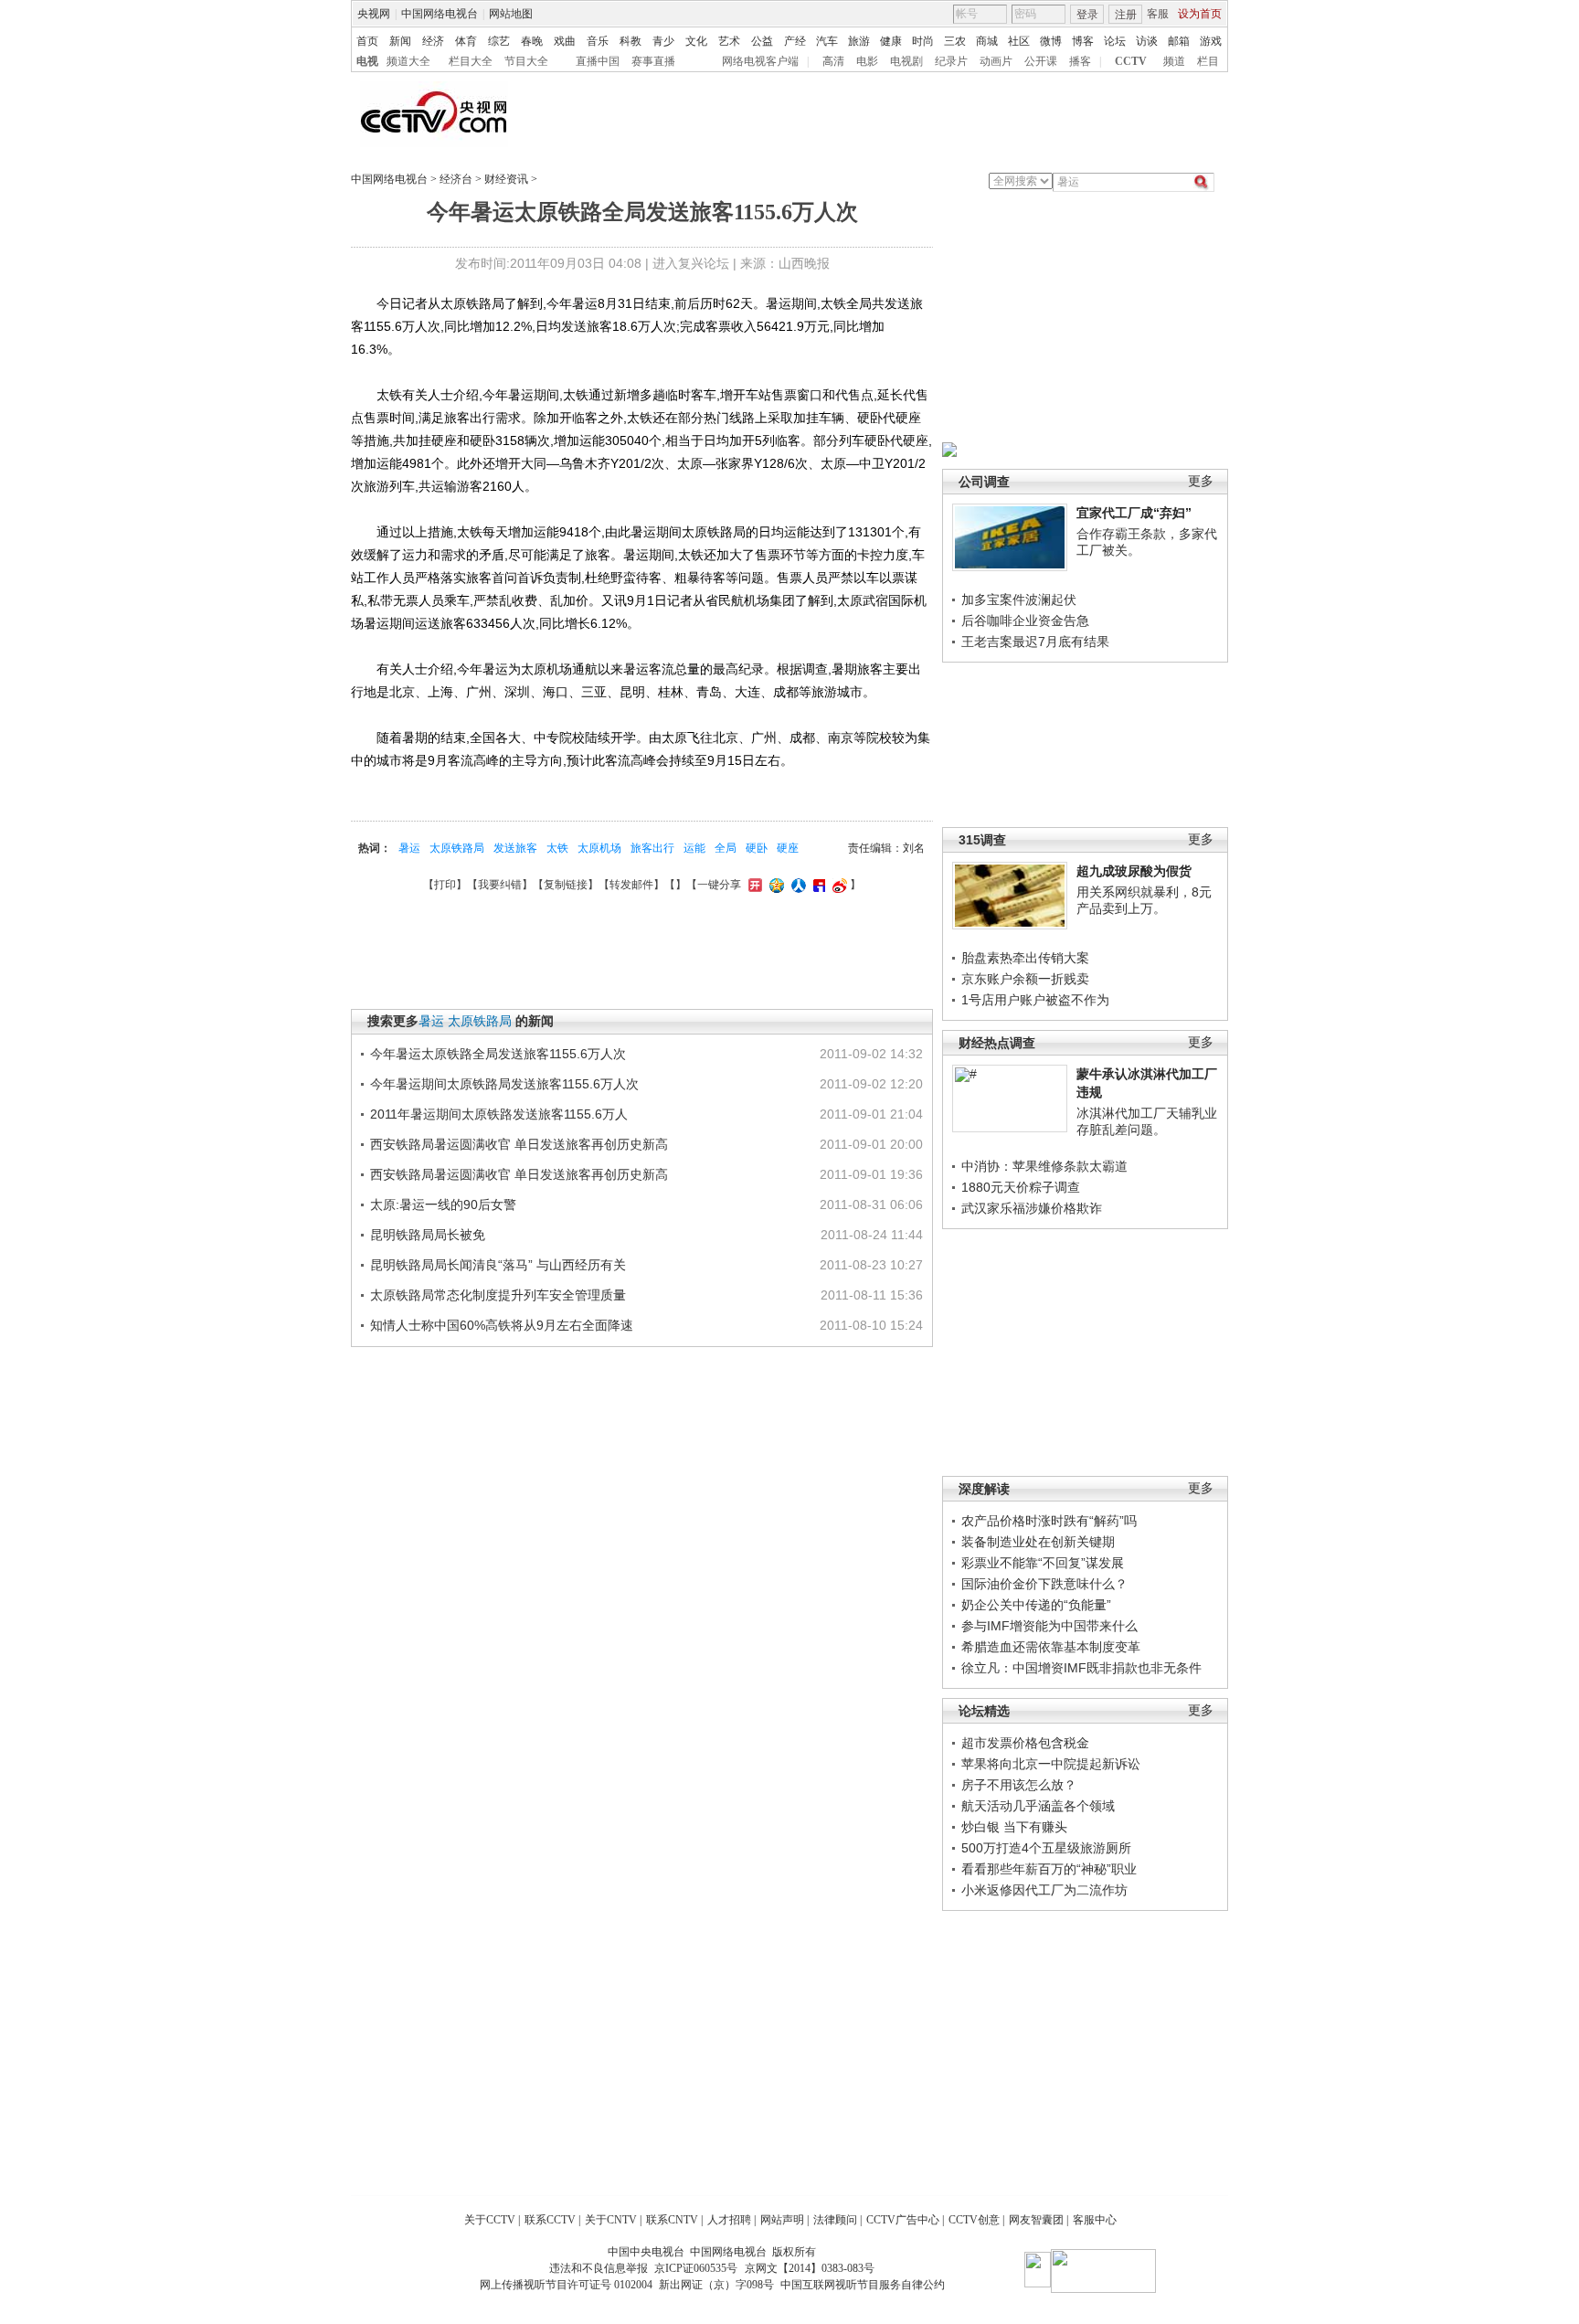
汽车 (827, 41)
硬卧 (757, 848)
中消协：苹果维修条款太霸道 (1044, 1166)
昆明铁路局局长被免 (428, 1235)
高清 (833, 61)
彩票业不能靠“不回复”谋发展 (1043, 1563)
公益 (762, 41)
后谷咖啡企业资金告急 (1025, 621)
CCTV (1131, 61)
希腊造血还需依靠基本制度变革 (1051, 1647)
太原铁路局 (457, 848)
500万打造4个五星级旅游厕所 (1046, 1848)
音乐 (598, 41)
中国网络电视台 (440, 14)
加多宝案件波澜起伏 (1019, 600)
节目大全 (526, 61)
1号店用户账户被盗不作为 (1035, 1000)
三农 (955, 41)
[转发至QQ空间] (774, 885)
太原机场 (599, 848)
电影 (867, 61)
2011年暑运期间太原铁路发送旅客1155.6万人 (499, 1114)
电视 (367, 61)
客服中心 (1095, 2220)
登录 (1087, 15)
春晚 (532, 41)
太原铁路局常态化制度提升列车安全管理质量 (498, 1295)
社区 (1019, 41)
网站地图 (511, 14)
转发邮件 (631, 885)
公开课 (1041, 61)
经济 (433, 41)
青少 (663, 41)
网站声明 (782, 2220)
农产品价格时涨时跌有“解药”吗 (1049, 1521)
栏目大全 (471, 61)
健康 (891, 41)
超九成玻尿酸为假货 (1134, 871)
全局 (726, 848)
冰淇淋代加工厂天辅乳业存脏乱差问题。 (1147, 1121)
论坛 (1115, 41)
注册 (1126, 15)
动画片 (996, 61)
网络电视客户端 (760, 61)
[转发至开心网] (753, 885)
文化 (696, 41)
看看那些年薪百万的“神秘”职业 (1049, 1869)
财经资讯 (506, 179)
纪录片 (951, 61)
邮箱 (1179, 41)
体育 (466, 41)
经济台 (456, 179)
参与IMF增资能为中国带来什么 (1049, 1626)
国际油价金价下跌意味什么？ (1044, 1584)
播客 (1080, 61)
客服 (1158, 14)
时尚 (923, 41)
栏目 (1208, 61)
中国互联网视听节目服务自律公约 (863, 2285)
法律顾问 (835, 2220)
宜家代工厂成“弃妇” (1134, 513)
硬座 (788, 848)
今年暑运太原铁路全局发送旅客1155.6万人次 (498, 1054)
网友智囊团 (1036, 2220)
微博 (1051, 41)
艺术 (729, 41)
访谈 (1147, 41)
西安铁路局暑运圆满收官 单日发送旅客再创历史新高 (519, 1144)
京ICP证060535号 (696, 2268)
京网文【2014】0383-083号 (810, 2268)
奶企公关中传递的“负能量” (1036, 1605)
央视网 (374, 14)
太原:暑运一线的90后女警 (443, 1204)
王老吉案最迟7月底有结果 (1035, 642)
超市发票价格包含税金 (1025, 1743)
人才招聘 (729, 2220)
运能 (694, 848)
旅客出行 (652, 848)
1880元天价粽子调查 (1021, 1187)
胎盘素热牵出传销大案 (1025, 958)
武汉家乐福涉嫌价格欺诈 (1032, 1208)
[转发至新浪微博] (837, 885)
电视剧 (906, 61)
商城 (987, 41)
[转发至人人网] (796, 885)
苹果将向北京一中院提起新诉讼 (1051, 1764)
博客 (1083, 41)
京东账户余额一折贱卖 (1025, 979)
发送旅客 (515, 848)
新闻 (400, 41)
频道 (1174, 61)
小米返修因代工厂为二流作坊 (1044, 1890)
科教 (631, 41)
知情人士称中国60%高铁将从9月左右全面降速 (502, 1325)
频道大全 (408, 61)
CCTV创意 (974, 2220)
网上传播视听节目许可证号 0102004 (566, 2285)
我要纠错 (500, 885)
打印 (445, 885)
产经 (795, 41)
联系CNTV (672, 2220)
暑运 (409, 848)
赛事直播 (653, 61)
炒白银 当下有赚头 (1014, 1827)
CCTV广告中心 (903, 2220)
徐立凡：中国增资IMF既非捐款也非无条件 (1081, 1668)
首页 (367, 41)
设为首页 (1200, 14)
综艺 (499, 41)
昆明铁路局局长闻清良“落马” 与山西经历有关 (498, 1265)
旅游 (859, 41)
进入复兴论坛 (691, 263)
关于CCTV (490, 2220)
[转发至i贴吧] (817, 885)
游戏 (1211, 41)
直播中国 (598, 61)
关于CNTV (611, 2220)
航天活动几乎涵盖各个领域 (1038, 1806)
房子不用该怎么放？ (1019, 1785)
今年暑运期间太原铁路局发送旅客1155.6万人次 (504, 1084)
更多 (1201, 481)
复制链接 (566, 885)
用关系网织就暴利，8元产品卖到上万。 (1144, 900)
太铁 (557, 848)
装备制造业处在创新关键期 (1038, 1542)
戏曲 (565, 41)
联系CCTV (550, 2220)
